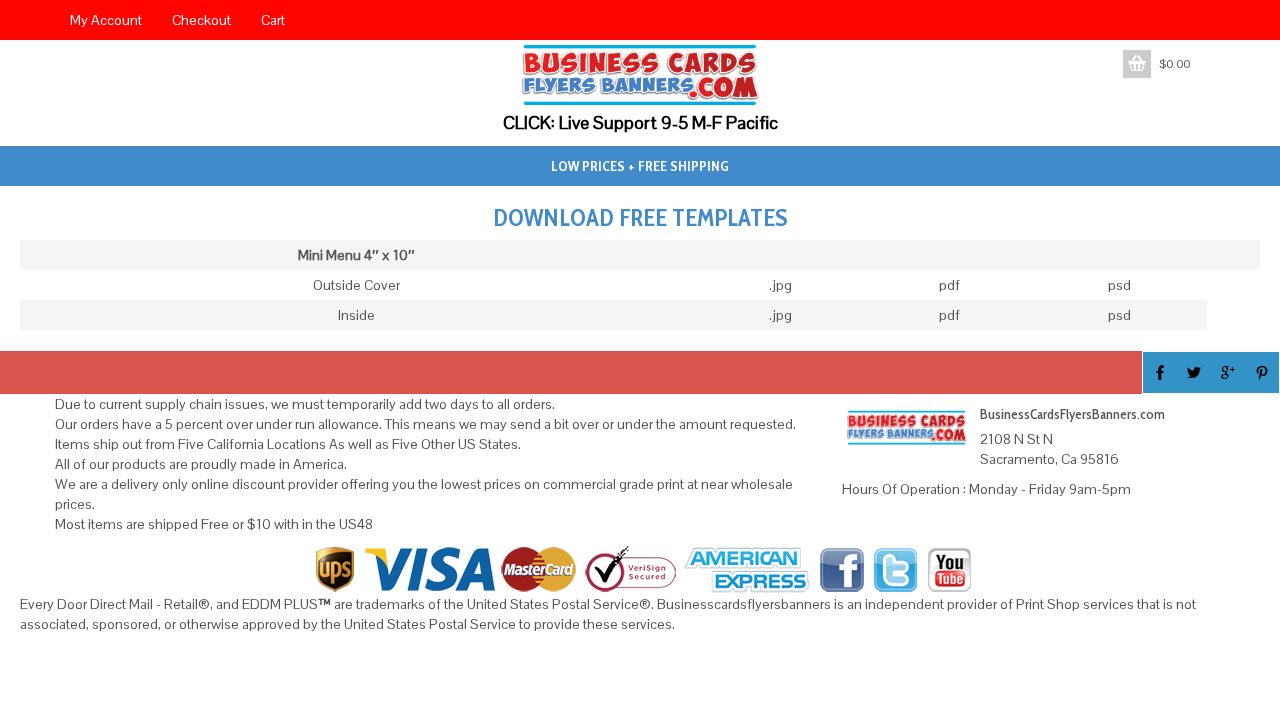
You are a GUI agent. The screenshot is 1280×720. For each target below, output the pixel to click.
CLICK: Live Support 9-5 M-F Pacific (640, 122)
